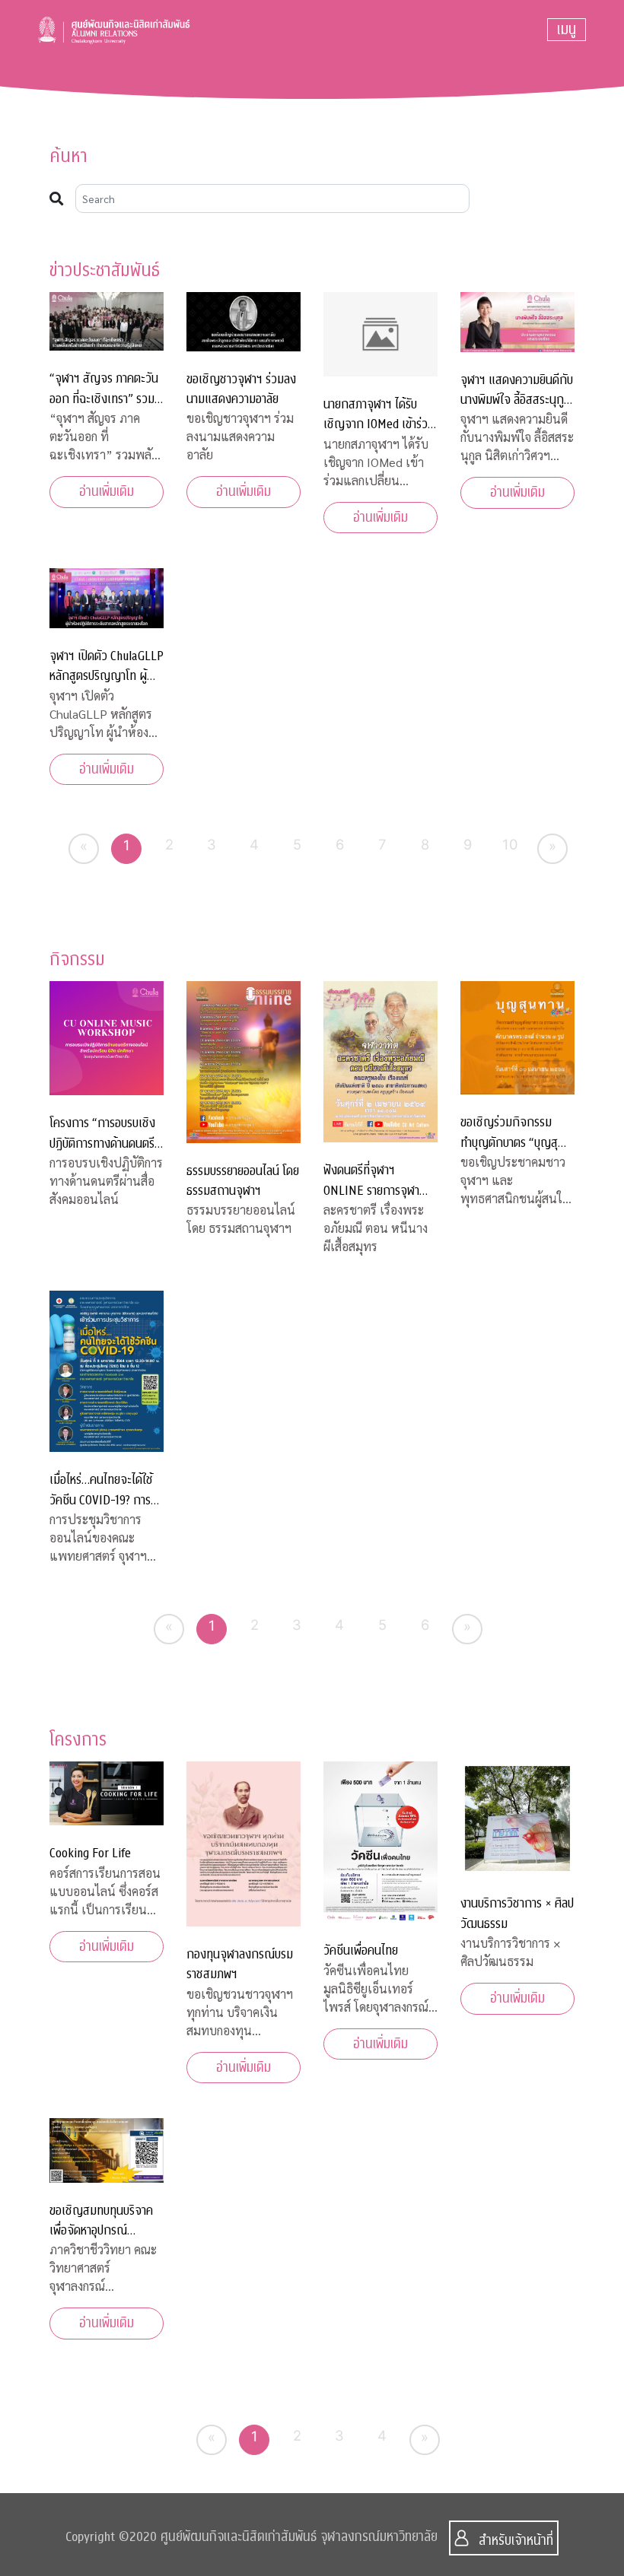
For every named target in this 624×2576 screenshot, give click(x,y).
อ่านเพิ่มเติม (107, 492)
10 (510, 844)
